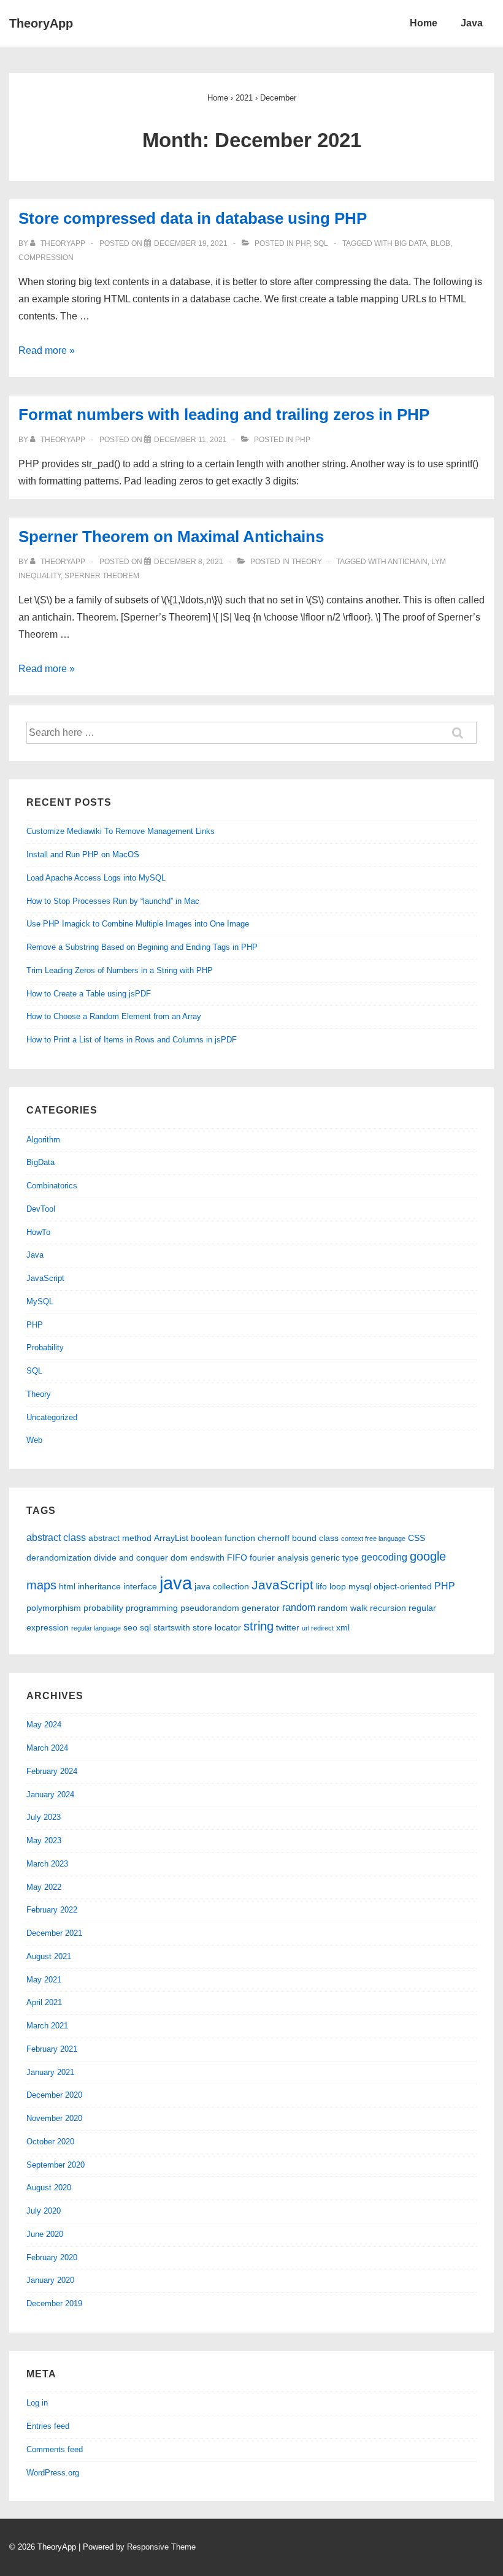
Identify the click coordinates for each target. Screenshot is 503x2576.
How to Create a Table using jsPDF (89, 994)
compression (46, 258)
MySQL (40, 1301)
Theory (307, 562)
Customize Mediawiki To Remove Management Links (121, 831)
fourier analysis (279, 1557)
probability (103, 1608)
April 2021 (44, 2002)
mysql (360, 1586)
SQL (321, 243)
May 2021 (44, 1980)
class (329, 1538)
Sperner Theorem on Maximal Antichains (171, 537)
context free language (373, 1538)
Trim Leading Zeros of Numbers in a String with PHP (120, 970)
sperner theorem (102, 576)
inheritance (99, 1586)
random (299, 1607)
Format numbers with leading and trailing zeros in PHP (224, 415)
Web (34, 1440)
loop (338, 1586)
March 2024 (47, 1748)
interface (140, 1586)
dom (179, 1557)
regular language (96, 1628)
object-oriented (403, 1586)
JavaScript (45, 1278)
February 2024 (52, 1771)
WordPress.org (53, 2473)
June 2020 (45, 2234)
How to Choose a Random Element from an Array (114, 1016)
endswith (207, 1557)
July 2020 (44, 2211)
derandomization (59, 1557)
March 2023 (47, 1864)
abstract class (56, 1537)
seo (130, 1627)
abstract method (120, 1538)
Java (472, 23)
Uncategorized (52, 1417)
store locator (217, 1627)
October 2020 (50, 2142)
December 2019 (54, 2303)
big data (411, 243)
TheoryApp (41, 23)
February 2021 (52, 2049)
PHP (303, 243)
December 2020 (54, 2095)
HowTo (38, 1232)
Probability (45, 1347)
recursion (388, 1608)
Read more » (47, 350)
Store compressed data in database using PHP (193, 218)
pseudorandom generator (230, 1608)
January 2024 (50, 1794)
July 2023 (44, 1817)
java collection (222, 1586)
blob (440, 243)
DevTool (41, 1209)
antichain (408, 562)
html (67, 1586)
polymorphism (54, 1608)
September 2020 (56, 2165)
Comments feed (55, 2449)
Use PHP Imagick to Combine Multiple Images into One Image (138, 924)
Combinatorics (52, 1186)
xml (343, 1627)
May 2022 (44, 1887)
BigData (40, 1162)
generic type (335, 1557)
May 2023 (44, 1840)
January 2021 (50, 2072)
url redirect (318, 1628)
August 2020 (49, 2188)
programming (152, 1608)
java (176, 1583)
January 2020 (50, 2280)
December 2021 (54, 1933)
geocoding (384, 1557)
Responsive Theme (161, 2547)
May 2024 (44, 1725)
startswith (172, 1627)
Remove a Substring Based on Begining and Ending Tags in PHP (142, 947)
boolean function (223, 1538)
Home (424, 23)
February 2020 (52, 2257)
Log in (37, 2403)
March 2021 (47, 2026)
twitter (288, 1627)
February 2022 (52, 1910)
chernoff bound (287, 1538)
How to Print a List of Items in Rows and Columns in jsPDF (132, 1040)
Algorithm (43, 1140)
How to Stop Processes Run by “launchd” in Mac (113, 901)
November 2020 (54, 2118)
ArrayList (171, 1538)
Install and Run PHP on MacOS (83, 854)
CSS (417, 1538)
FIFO (237, 1557)
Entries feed (48, 2426)
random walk (343, 1608)
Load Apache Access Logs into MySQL (96, 878)
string (259, 1626)
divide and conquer (131, 1557)
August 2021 (49, 1956)
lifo (321, 1586)
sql (145, 1627)
